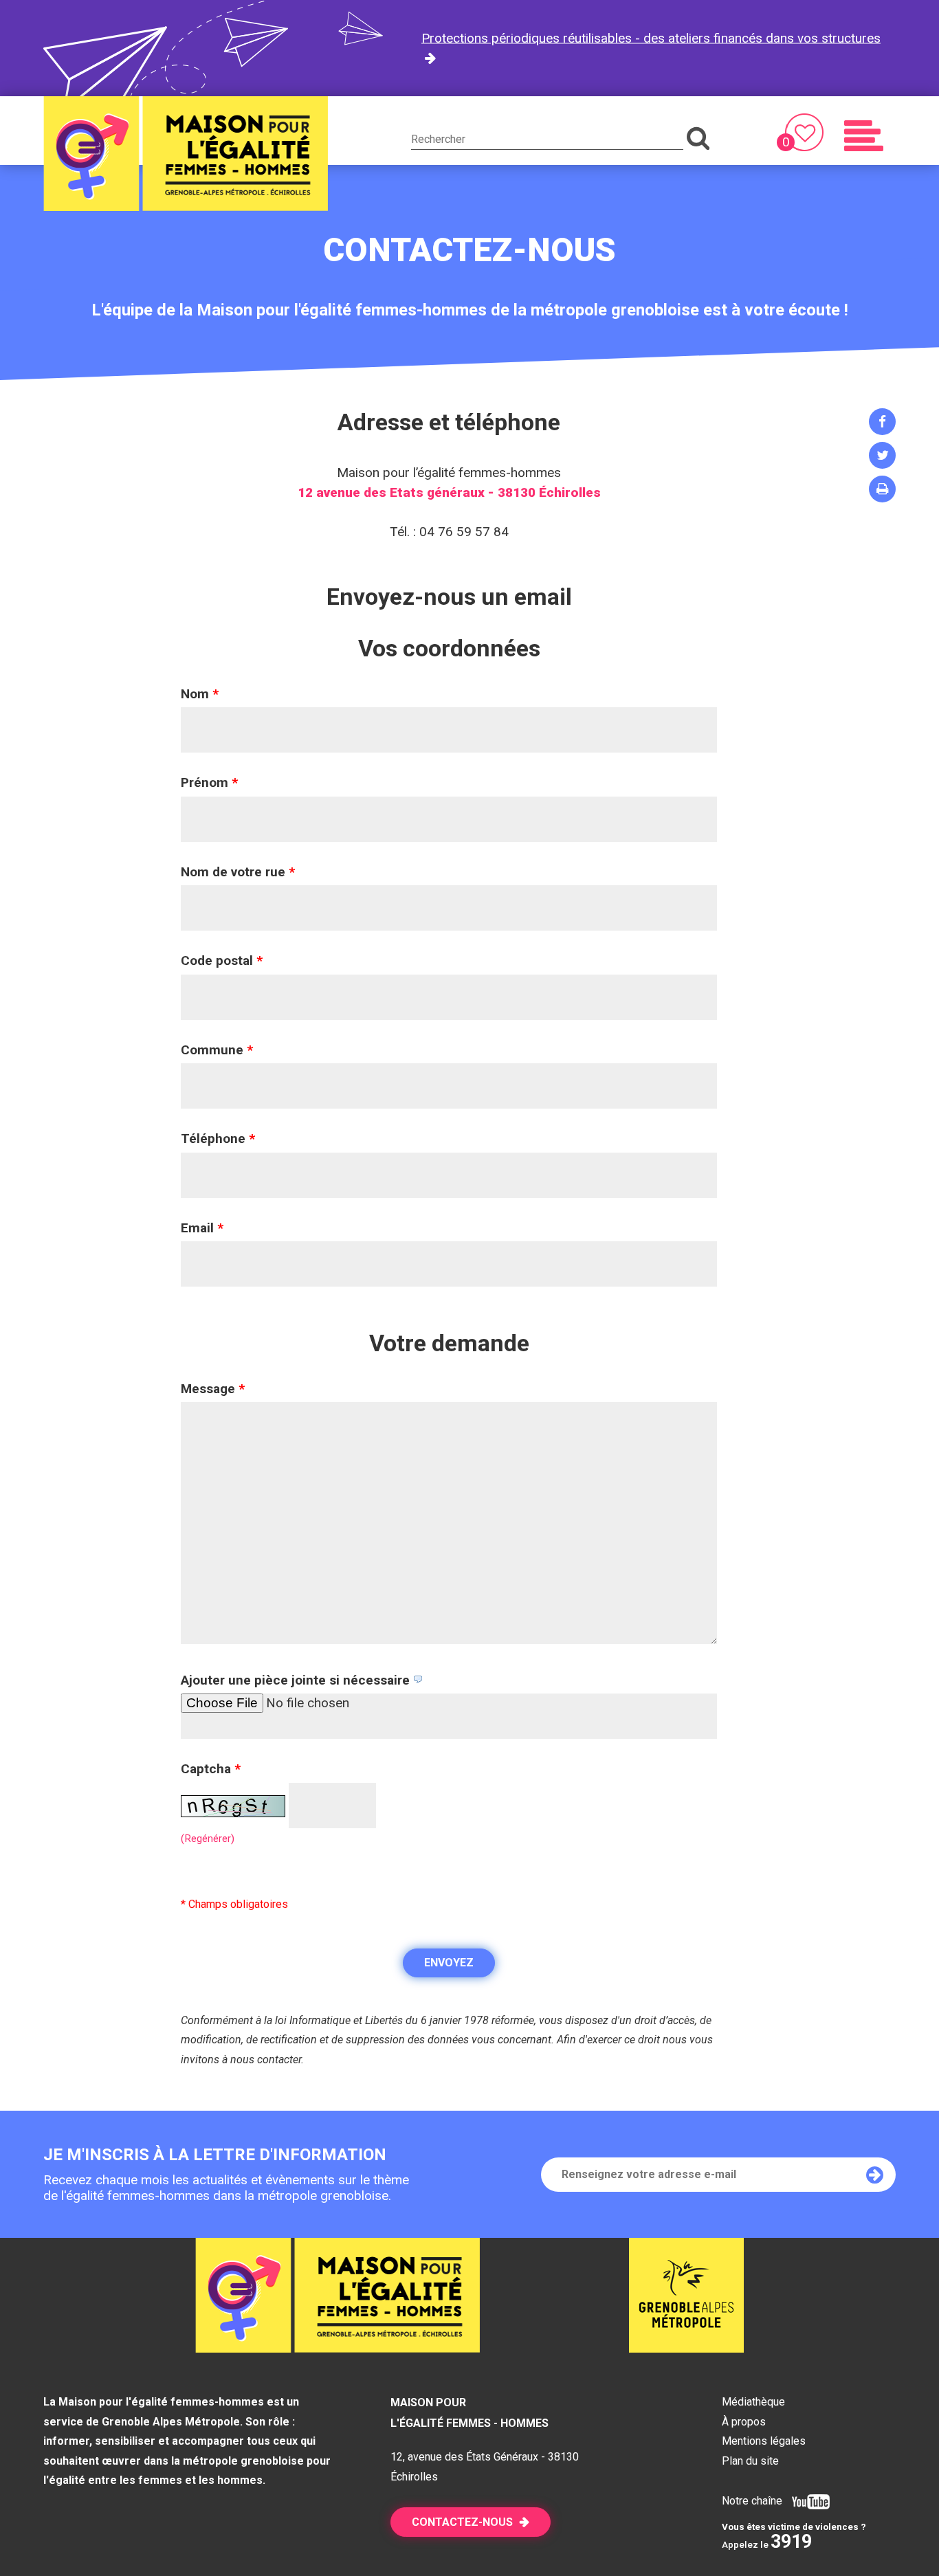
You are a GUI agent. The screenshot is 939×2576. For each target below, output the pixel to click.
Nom (200, 694)
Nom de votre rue (238, 872)
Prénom (209, 782)
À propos (744, 2422)
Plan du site (750, 2461)
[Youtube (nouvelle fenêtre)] (807, 2501)
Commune (217, 1050)
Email (202, 1228)
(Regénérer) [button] (208, 1839)
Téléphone (218, 1139)
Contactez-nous (462, 2522)
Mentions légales (764, 2441)
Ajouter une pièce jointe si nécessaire (297, 1680)
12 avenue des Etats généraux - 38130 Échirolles (449, 492)
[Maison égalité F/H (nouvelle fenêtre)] (686, 2348)
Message (213, 1389)
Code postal (222, 961)
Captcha (211, 1769)
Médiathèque (753, 2402)
